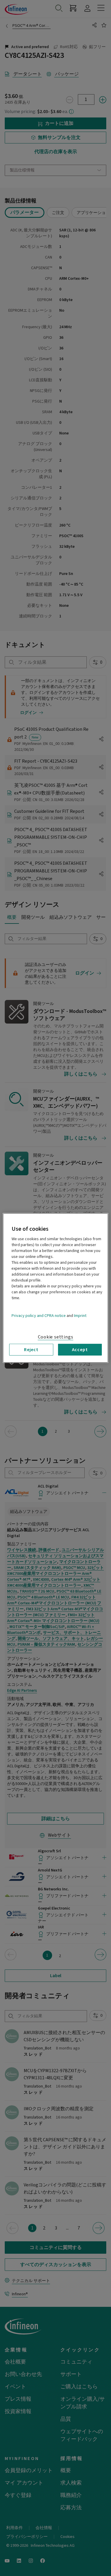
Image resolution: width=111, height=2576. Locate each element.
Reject (31, 1350)
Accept (80, 1350)
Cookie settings (56, 1337)
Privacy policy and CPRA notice (39, 1316)
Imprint (80, 1316)
